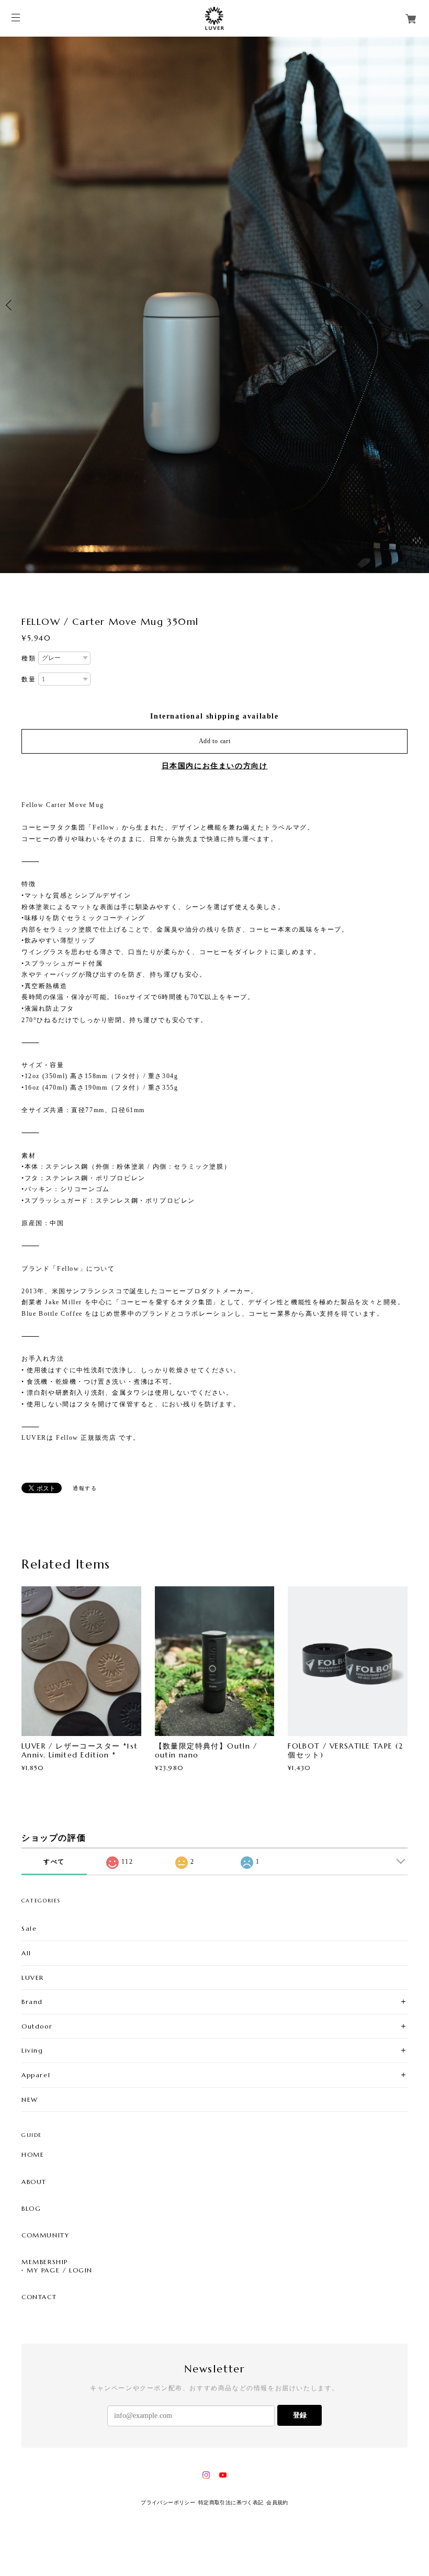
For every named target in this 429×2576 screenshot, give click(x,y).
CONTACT (39, 2297)
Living (32, 2050)
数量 (29, 679)
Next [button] (419, 305)
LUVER (33, 1977)
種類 (29, 658)
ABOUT (34, 2181)
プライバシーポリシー (168, 2502)
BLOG (31, 2209)
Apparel (36, 2075)
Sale (29, 1928)
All (26, 1953)
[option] (214, 305)
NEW (30, 2099)
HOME (33, 2155)
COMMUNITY (45, 2235)
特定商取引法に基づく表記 (231, 2502)
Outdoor (37, 2026)
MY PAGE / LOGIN (60, 2270)
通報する (85, 1488)
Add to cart (215, 741)
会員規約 (277, 2502)
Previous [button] (10, 305)
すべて (54, 1862)
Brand (32, 2002)
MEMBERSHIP (45, 2262)
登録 (300, 2415)
